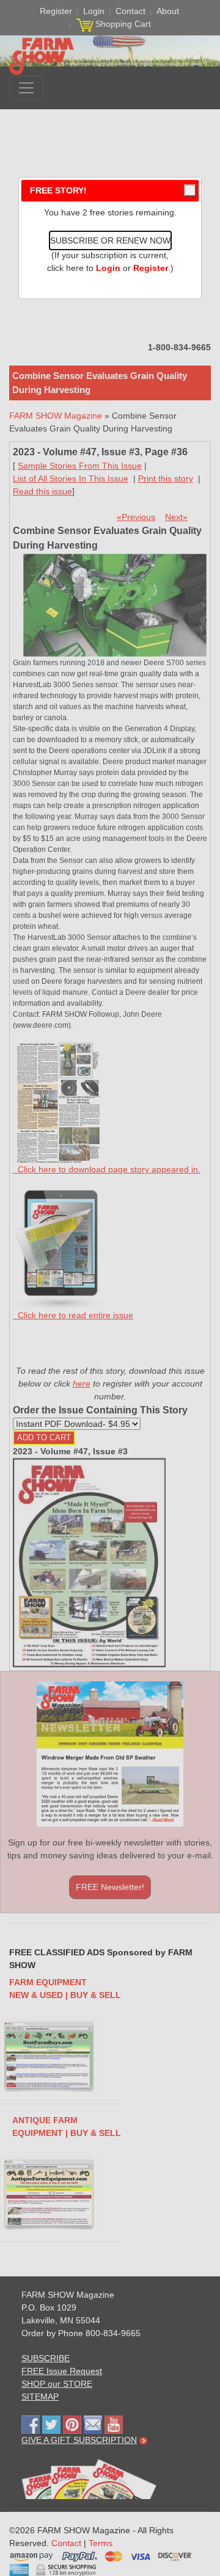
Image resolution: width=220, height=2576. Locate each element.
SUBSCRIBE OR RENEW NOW (110, 240)
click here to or (108, 268)
